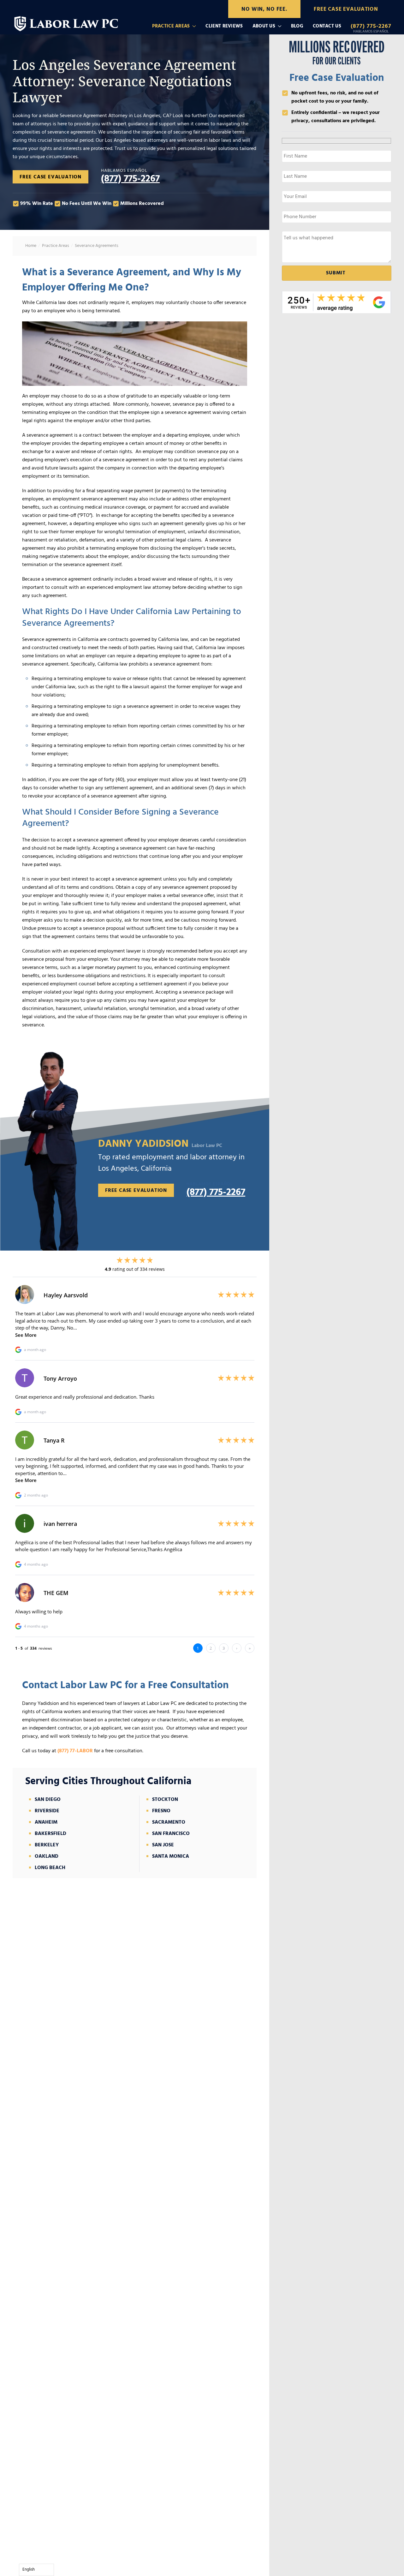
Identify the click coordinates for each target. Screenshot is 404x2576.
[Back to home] (67, 21)
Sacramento (169, 1822)
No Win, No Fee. (264, 9)
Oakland (47, 1856)
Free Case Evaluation (346, 9)
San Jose (163, 1845)
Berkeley (47, 1845)
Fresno (161, 1811)
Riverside (47, 1811)
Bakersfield (50, 1834)
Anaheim (46, 1822)
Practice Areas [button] (171, 26)
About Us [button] (264, 26)
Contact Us (327, 26)
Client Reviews (224, 26)
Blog (297, 26)
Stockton (165, 1800)
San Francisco (171, 1834)
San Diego (48, 1800)
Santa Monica (171, 1856)
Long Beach (50, 1868)
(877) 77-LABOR (75, 1751)
